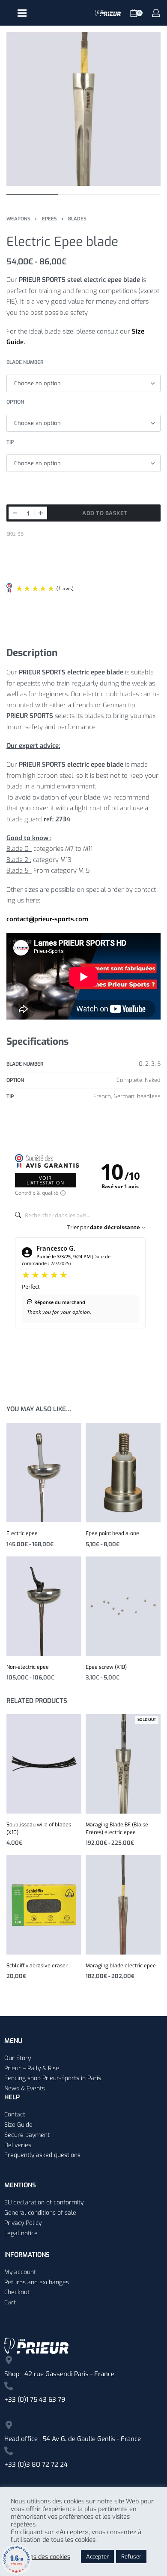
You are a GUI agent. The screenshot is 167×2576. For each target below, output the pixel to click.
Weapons (18, 219)
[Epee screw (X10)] (123, 1606)
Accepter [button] (97, 2557)
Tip (10, 442)
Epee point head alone (112, 1533)
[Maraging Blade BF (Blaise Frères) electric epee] (123, 1764)
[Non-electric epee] (44, 1606)
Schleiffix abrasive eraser (37, 1966)
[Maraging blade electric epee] (123, 1905)
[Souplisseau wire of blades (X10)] (44, 1764)
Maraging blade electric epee (121, 1966)
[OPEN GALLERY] (83, 109)
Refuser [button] (131, 2557)
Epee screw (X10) (106, 1667)
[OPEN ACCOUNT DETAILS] (156, 13)
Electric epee (22, 1533)
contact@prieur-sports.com (47, 919)
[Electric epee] (44, 1473)
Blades (77, 219)
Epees (49, 219)
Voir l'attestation (45, 1180)
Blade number (25, 362)
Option (15, 402)
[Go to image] (32, 195)
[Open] (22, 13)
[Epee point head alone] (123, 1473)
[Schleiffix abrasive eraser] (44, 1905)
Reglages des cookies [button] (40, 2557)
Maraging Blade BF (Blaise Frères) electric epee (117, 1829)
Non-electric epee (28, 1667)
